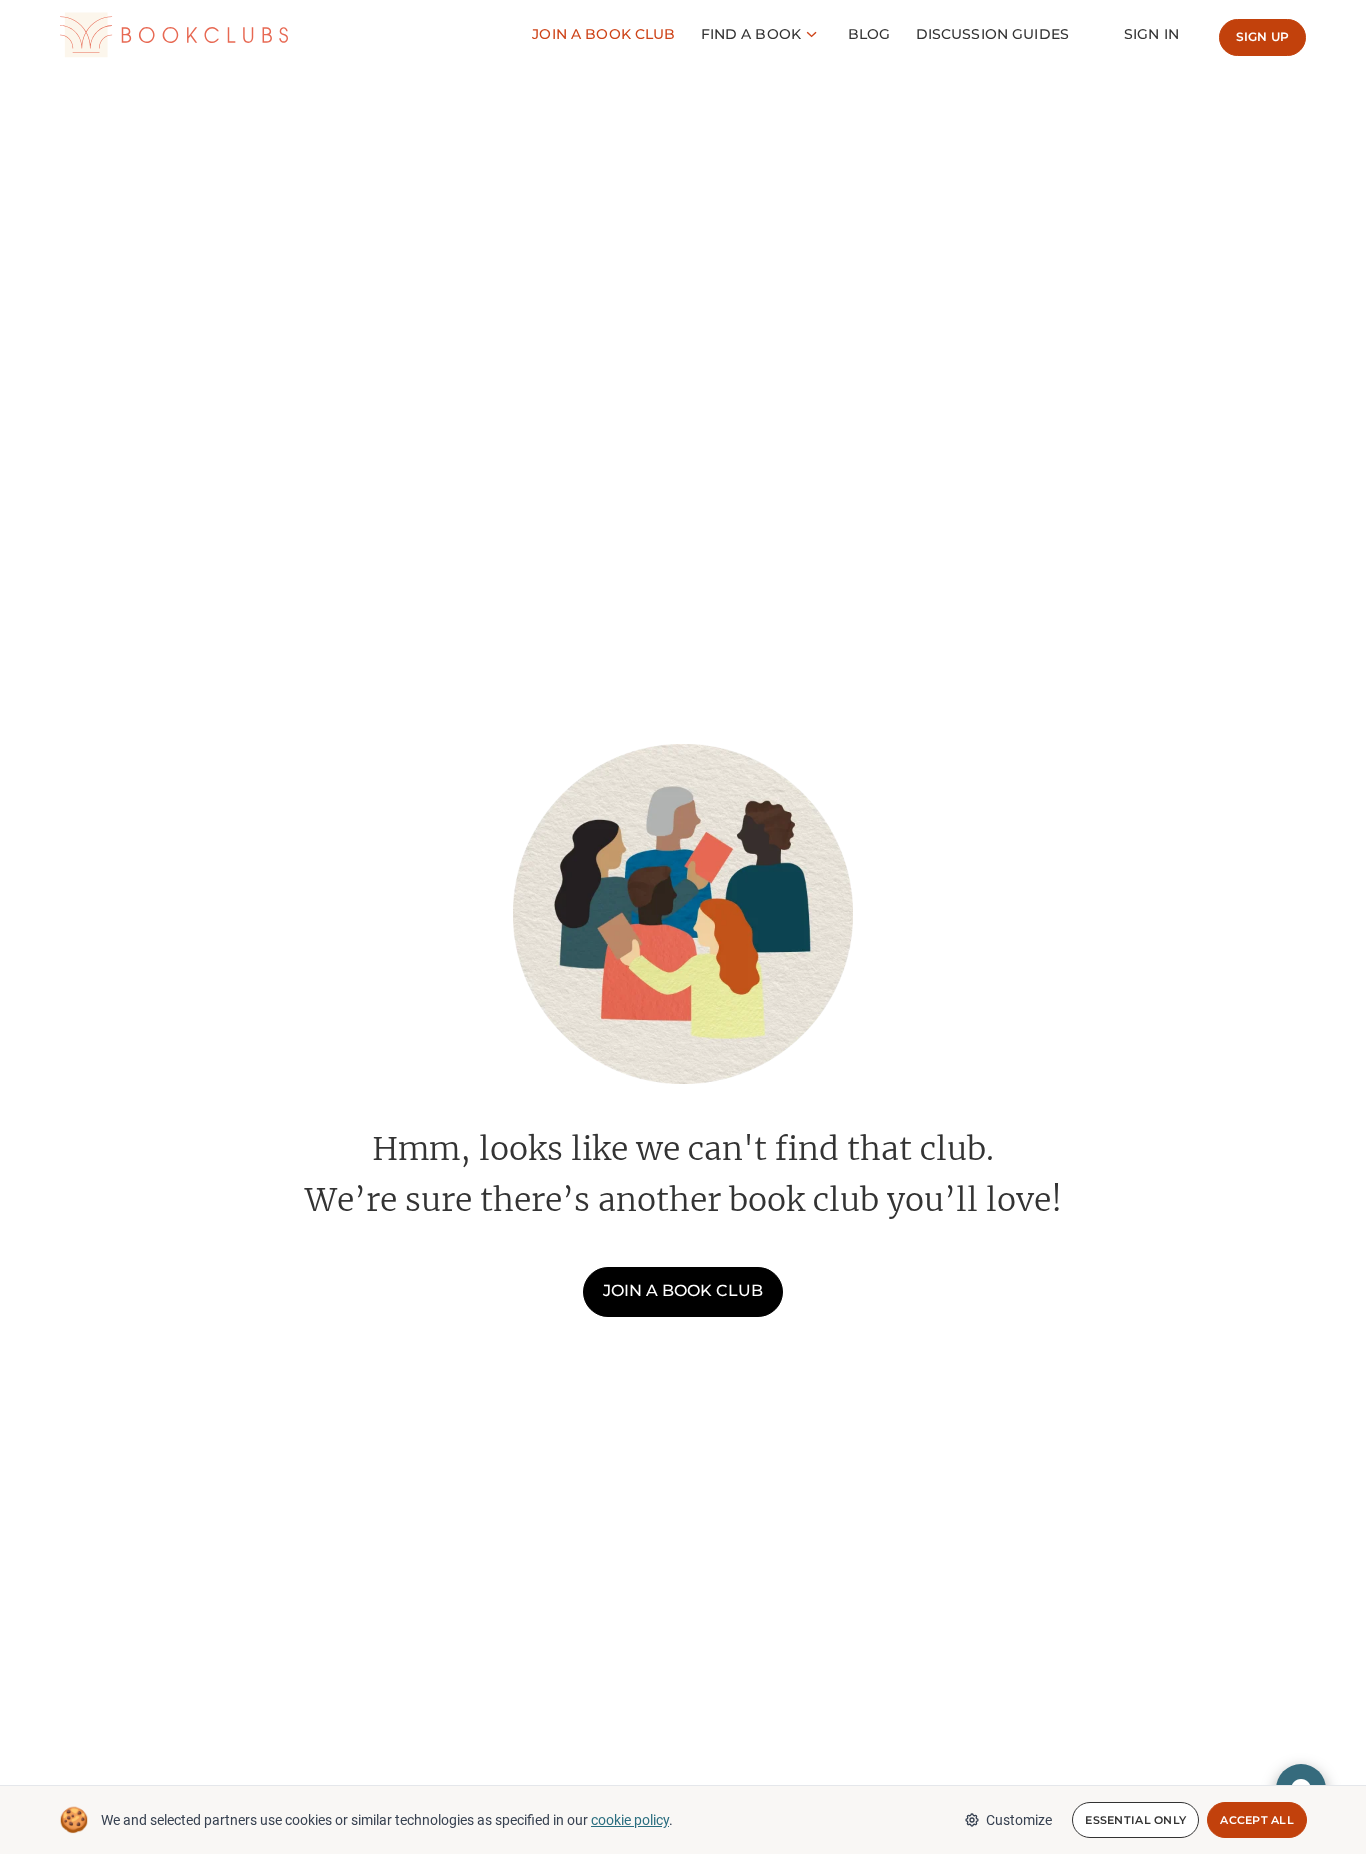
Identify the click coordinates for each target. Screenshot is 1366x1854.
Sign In (1151, 34)
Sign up (1262, 36)
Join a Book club (603, 34)
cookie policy (630, 1820)
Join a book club (683, 1290)
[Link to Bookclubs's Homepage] (174, 35)
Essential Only (1135, 1820)
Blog (869, 34)
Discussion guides (992, 34)
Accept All (1257, 1820)
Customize (1019, 1820)
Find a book (751, 34)
